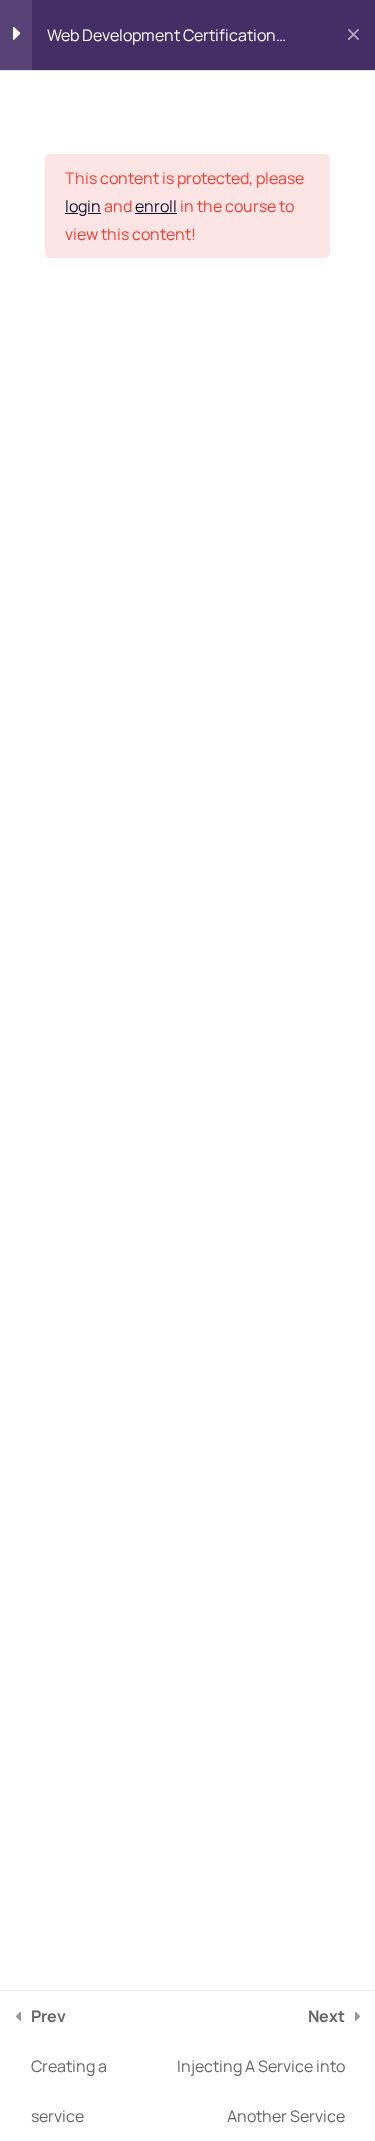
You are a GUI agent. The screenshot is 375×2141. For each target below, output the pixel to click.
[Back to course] (353, 35)
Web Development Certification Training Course (161, 40)
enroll (156, 206)
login (83, 206)
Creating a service (69, 2066)
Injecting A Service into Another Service (261, 2066)
